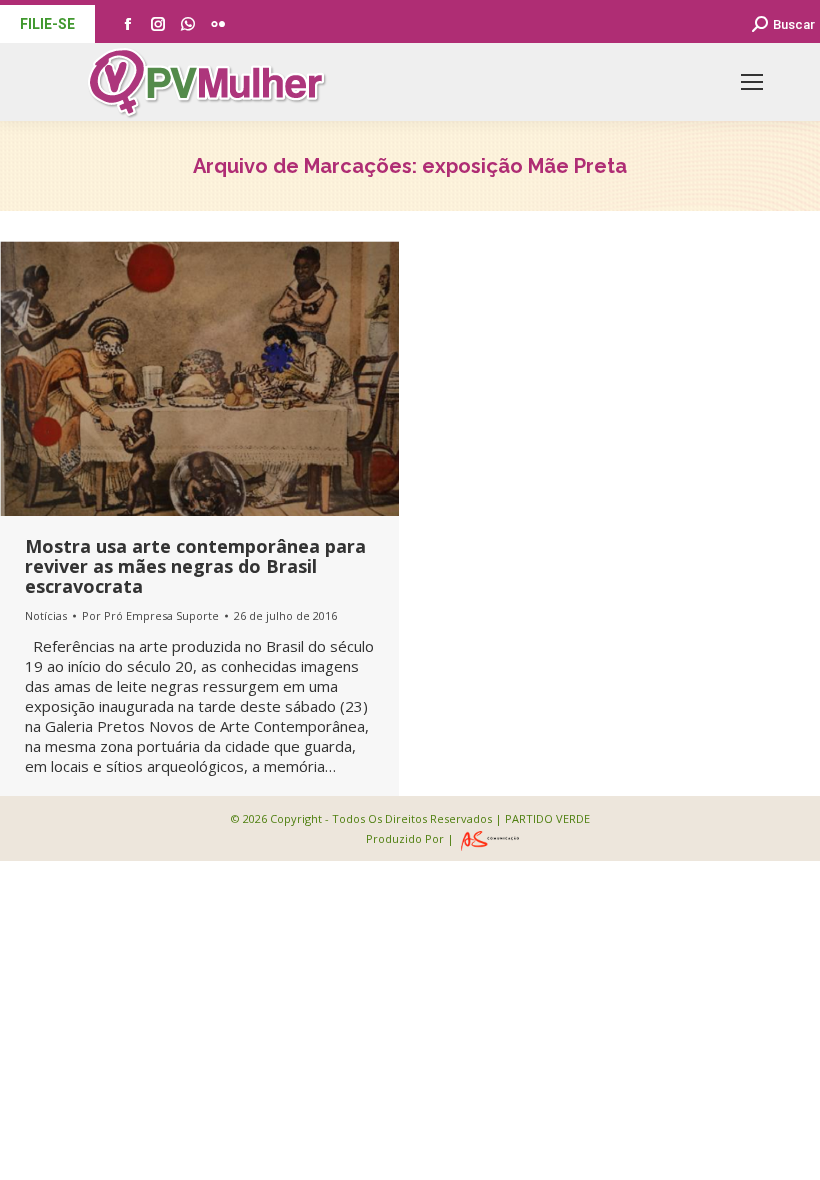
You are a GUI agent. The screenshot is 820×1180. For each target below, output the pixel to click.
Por (150, 615)
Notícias (46, 615)
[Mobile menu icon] (752, 82)
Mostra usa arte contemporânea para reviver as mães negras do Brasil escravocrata (195, 566)
